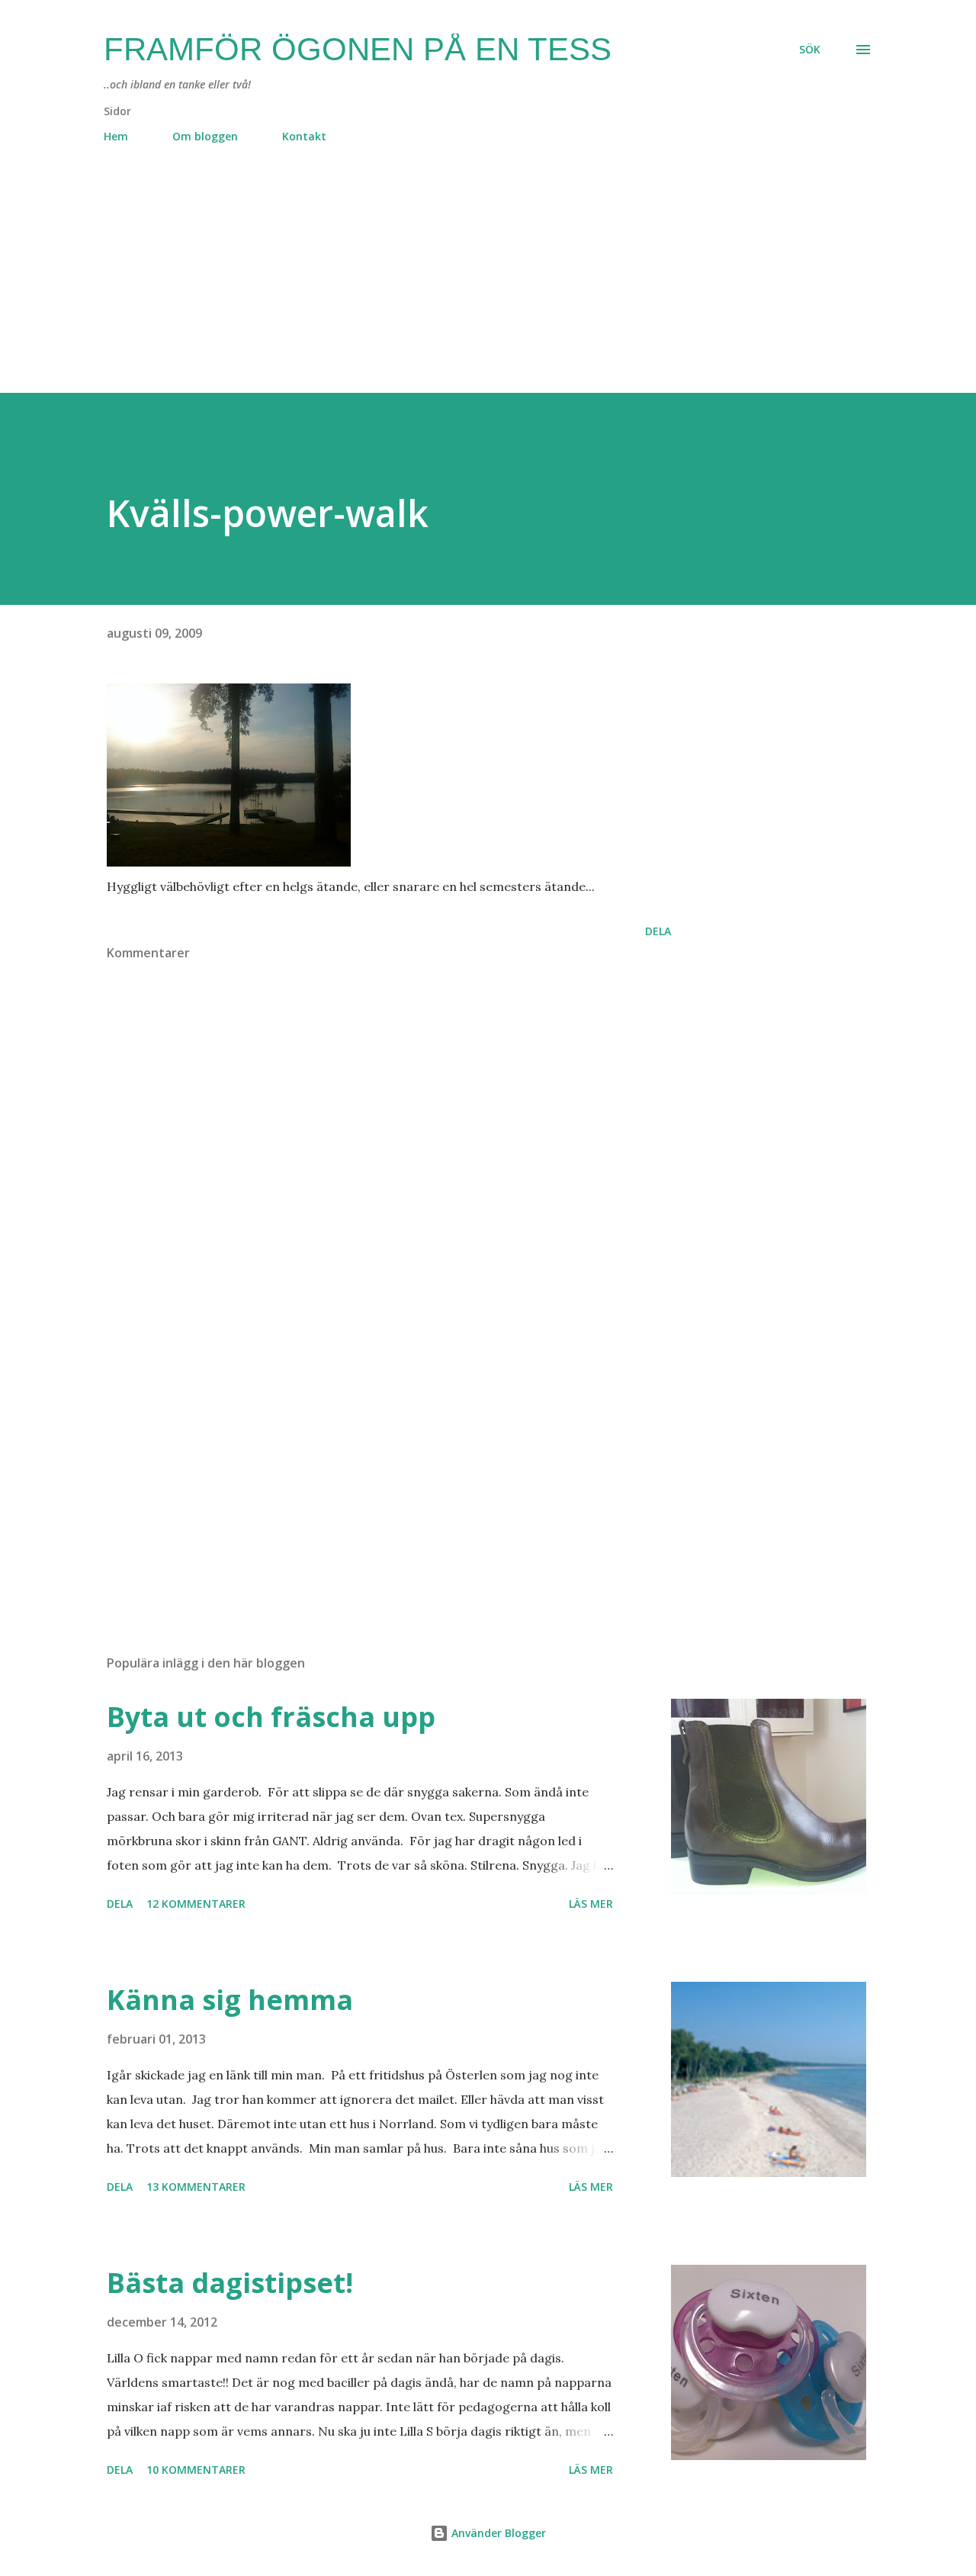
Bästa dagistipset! (230, 2283)
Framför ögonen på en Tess (358, 49)
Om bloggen (205, 136)
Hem (116, 136)
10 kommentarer (196, 2470)
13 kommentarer (196, 2187)
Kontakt (304, 136)
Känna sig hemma (230, 2000)
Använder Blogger (497, 2533)
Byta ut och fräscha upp (271, 1717)
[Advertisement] (457, 286)
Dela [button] (658, 931)
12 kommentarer (196, 1904)
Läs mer (591, 1904)
